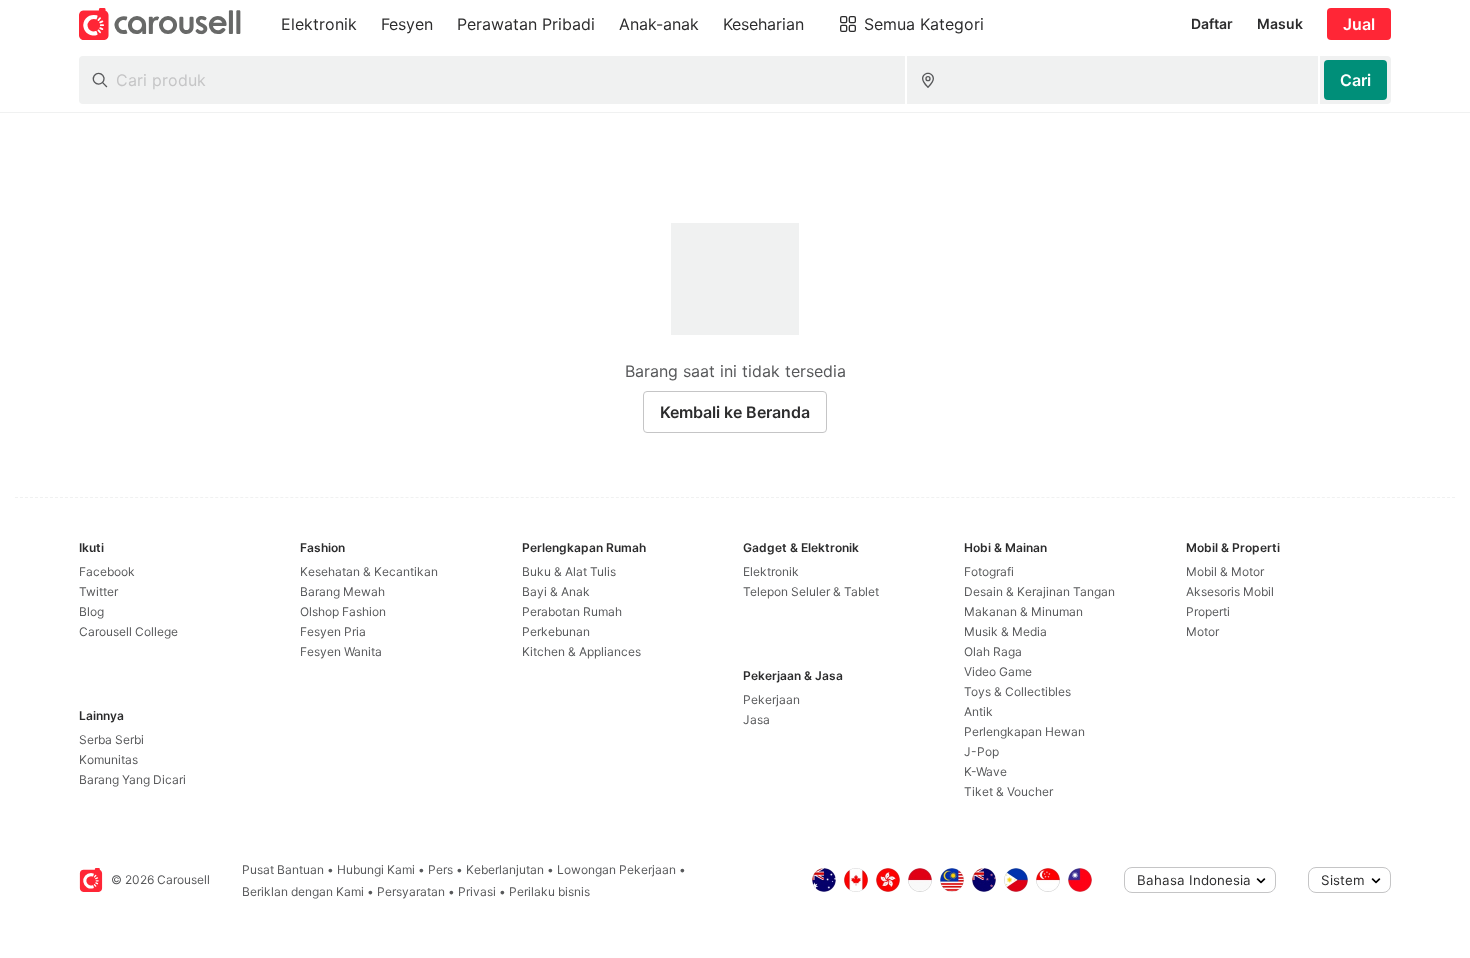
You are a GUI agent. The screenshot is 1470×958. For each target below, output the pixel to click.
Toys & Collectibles (1017, 691)
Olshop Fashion (343, 611)
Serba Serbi (111, 739)
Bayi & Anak (556, 591)
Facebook (107, 571)
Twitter (98, 591)
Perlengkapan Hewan (1024, 731)
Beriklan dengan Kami (303, 891)
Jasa (756, 719)
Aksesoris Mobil (1230, 591)
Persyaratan (411, 891)
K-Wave (985, 771)
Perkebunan (556, 631)
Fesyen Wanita (341, 651)
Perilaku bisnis (549, 891)
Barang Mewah (342, 591)
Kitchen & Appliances (581, 651)
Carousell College (128, 631)
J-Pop (981, 751)
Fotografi (989, 571)
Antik (978, 711)
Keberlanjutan (505, 869)
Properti (1208, 611)
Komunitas (108, 759)
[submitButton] (1355, 80)
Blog (91, 611)
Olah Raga (993, 651)
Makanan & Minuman (1023, 611)
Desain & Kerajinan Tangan (1039, 591)
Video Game (998, 671)
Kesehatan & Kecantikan (369, 571)
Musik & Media (1005, 631)
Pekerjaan (771, 699)
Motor (1202, 631)
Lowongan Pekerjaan (616, 869)
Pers (440, 869)
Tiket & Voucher (1008, 791)
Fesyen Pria (333, 631)
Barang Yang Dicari (132, 779)
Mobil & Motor (1225, 571)
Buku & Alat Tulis (569, 571)
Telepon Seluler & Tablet (811, 591)
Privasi (477, 891)
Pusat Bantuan (283, 869)
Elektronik (771, 571)
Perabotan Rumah (572, 611)
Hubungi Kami (376, 869)
